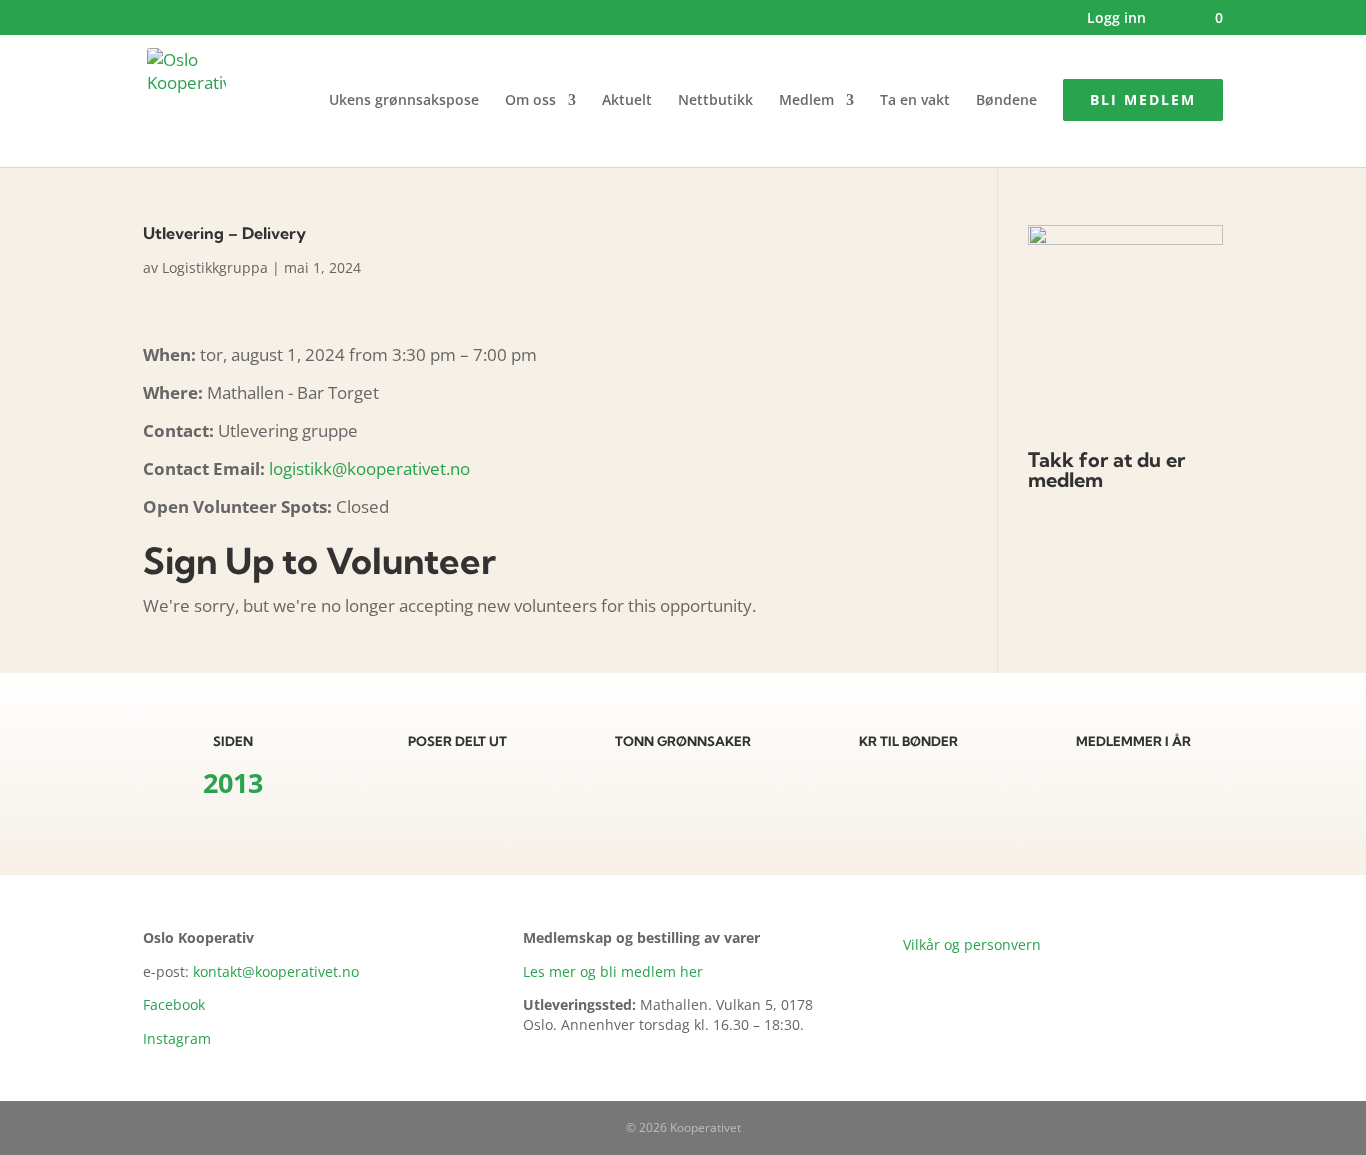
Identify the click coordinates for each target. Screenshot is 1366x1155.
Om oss (530, 101)
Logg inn (1116, 19)
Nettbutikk (715, 101)
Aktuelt (627, 101)
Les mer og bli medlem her (613, 971)
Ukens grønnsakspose (404, 101)
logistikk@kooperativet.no (369, 468)
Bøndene (1006, 101)
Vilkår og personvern (972, 944)
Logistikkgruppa (215, 267)
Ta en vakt (915, 101)
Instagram (177, 1038)
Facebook (174, 1004)
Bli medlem (1143, 99)
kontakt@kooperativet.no (276, 971)
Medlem (806, 101)
